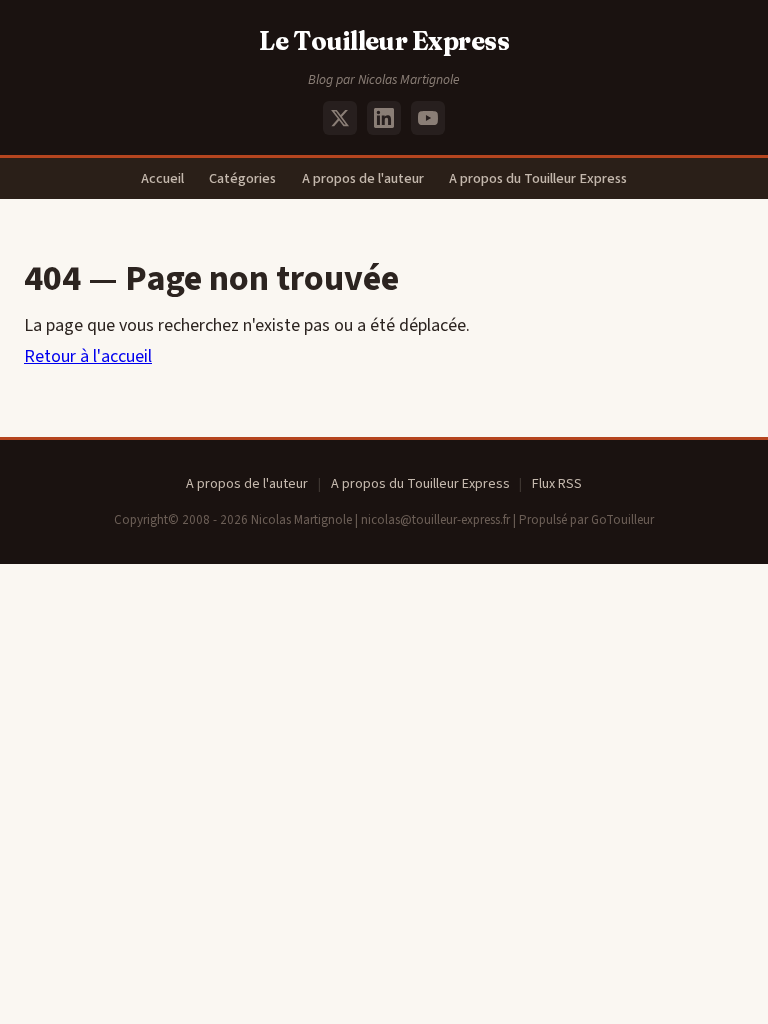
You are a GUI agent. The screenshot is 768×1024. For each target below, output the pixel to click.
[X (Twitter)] (340, 118)
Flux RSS (557, 484)
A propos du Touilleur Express (538, 178)
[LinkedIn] (384, 118)
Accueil (162, 178)
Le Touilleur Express (384, 41)
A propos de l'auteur (363, 178)
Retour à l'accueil (88, 356)
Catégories (242, 178)
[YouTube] (428, 118)
